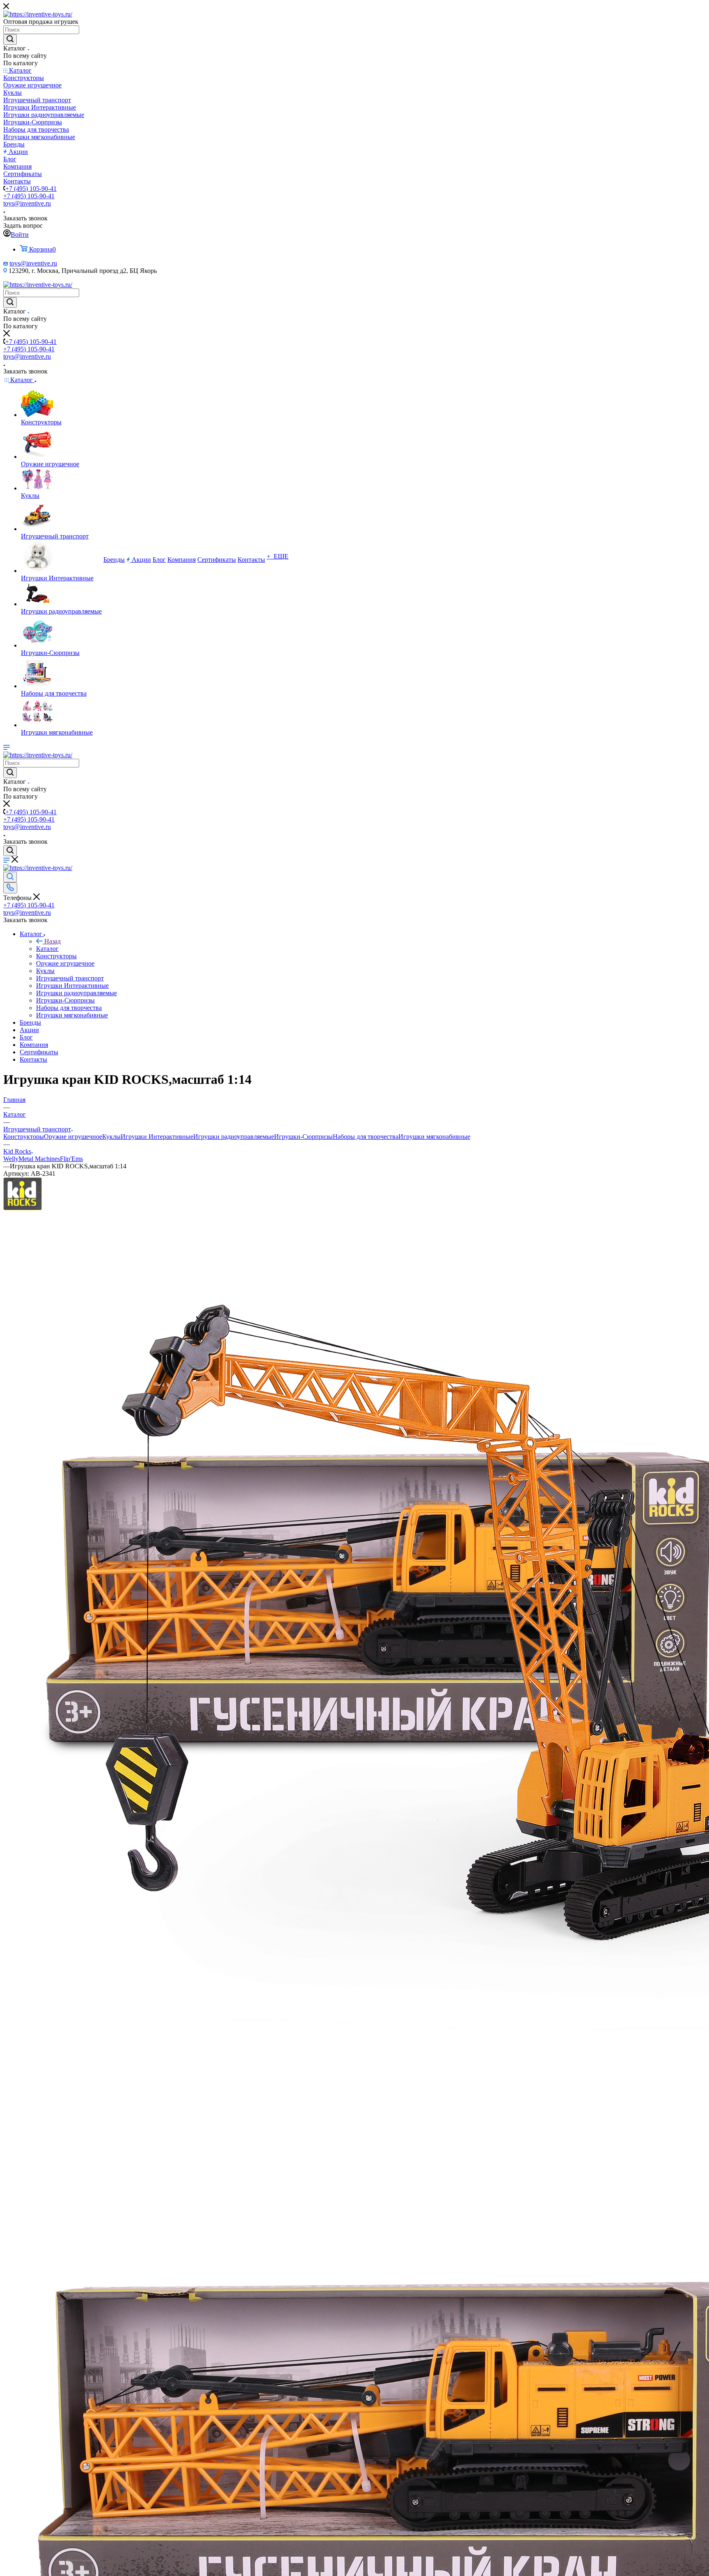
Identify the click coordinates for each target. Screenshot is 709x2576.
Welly (11, 1159)
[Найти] (10, 39)
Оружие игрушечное (73, 1137)
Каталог (47, 949)
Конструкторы (24, 1137)
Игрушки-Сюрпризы (303, 1137)
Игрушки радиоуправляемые (234, 1137)
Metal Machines (39, 1159)
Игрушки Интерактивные (157, 1137)
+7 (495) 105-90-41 (31, 189)
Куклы (111, 1137)
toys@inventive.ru (27, 203)
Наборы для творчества (366, 1137)
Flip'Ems (71, 1159)
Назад (53, 941)
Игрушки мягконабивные (434, 1137)
